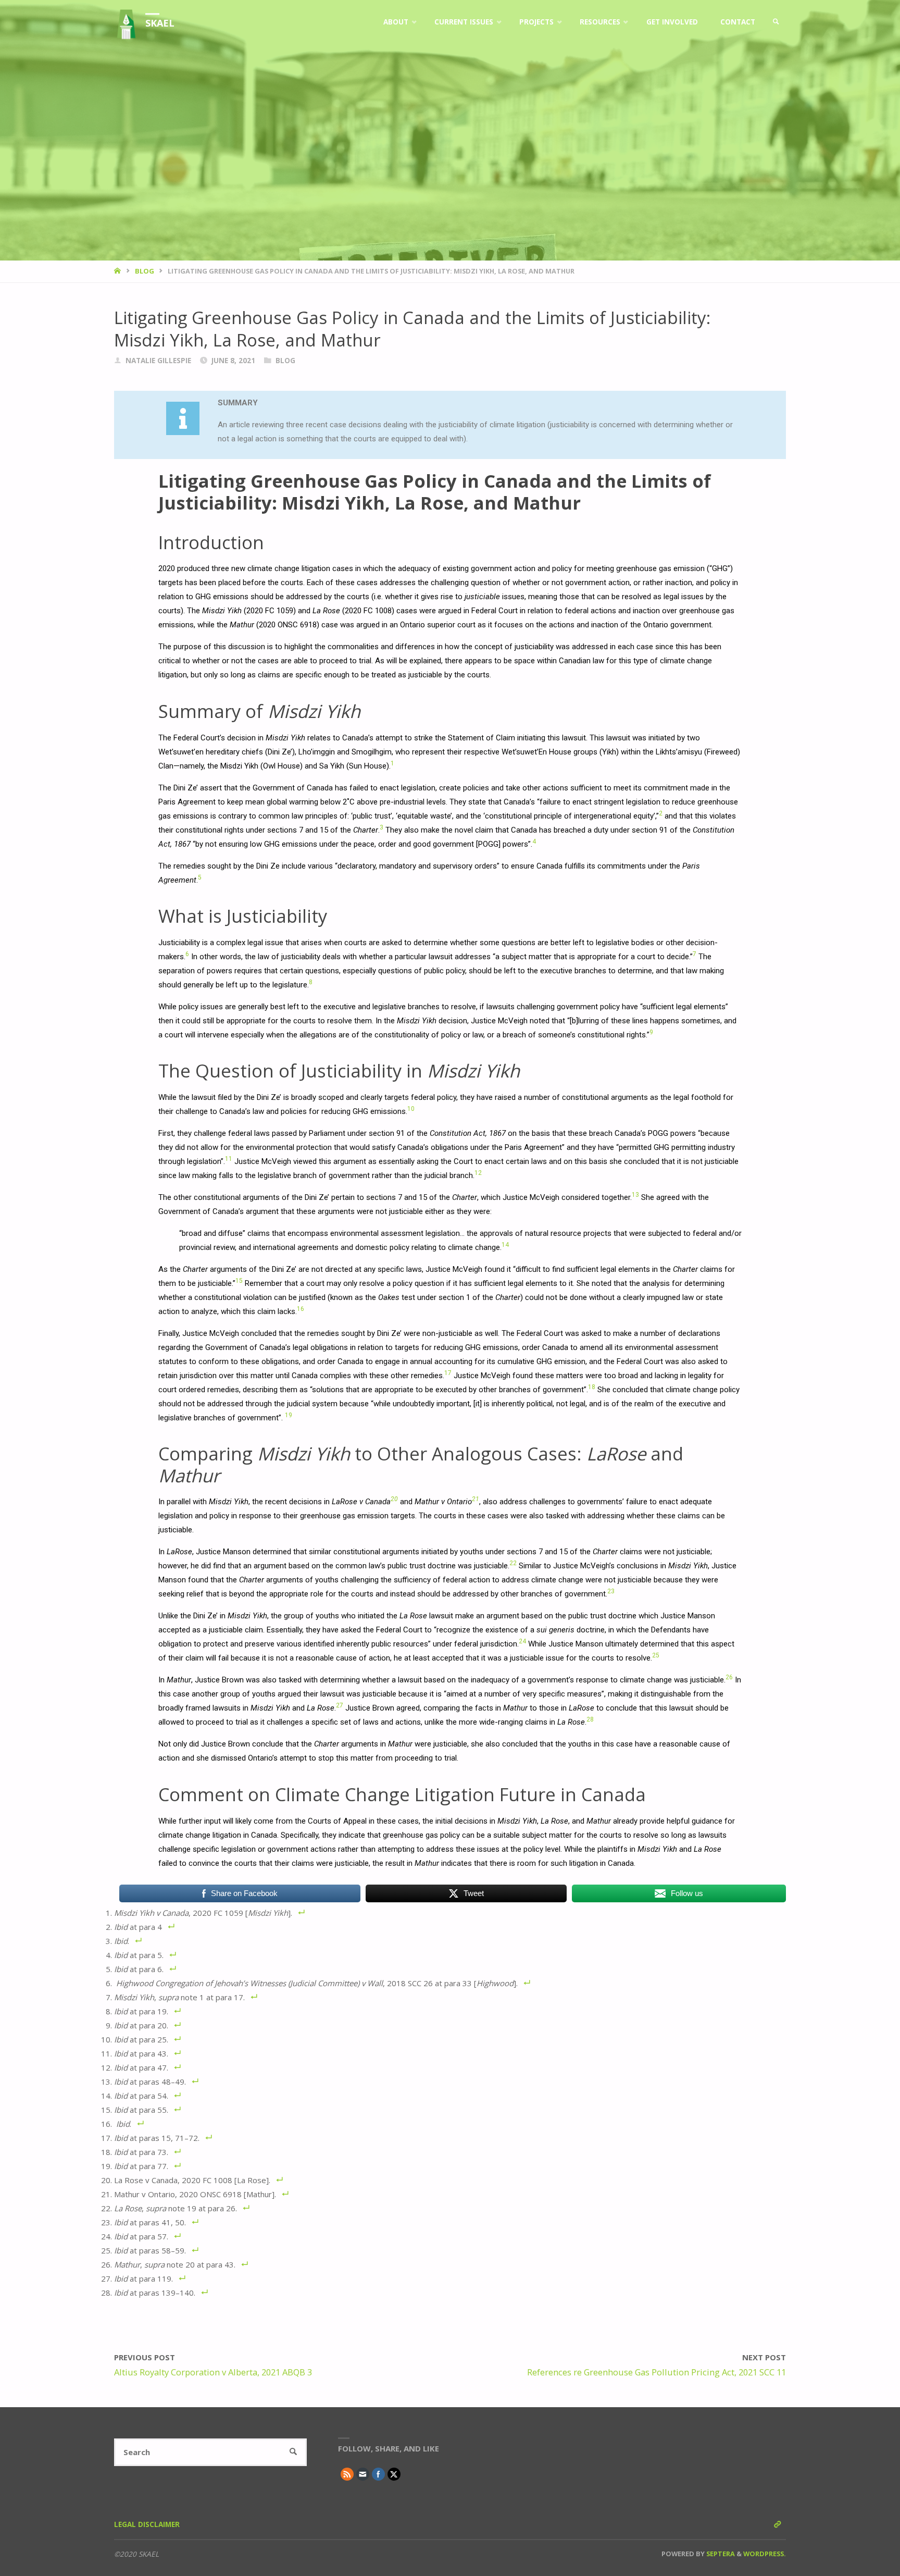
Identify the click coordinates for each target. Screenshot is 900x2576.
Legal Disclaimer (147, 2524)
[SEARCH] (293, 2452)
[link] (776, 22)
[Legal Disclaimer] (777, 2524)
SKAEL (160, 23)
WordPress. (765, 2554)
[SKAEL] (126, 22)
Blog (145, 271)
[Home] (118, 271)
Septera (720, 2554)
